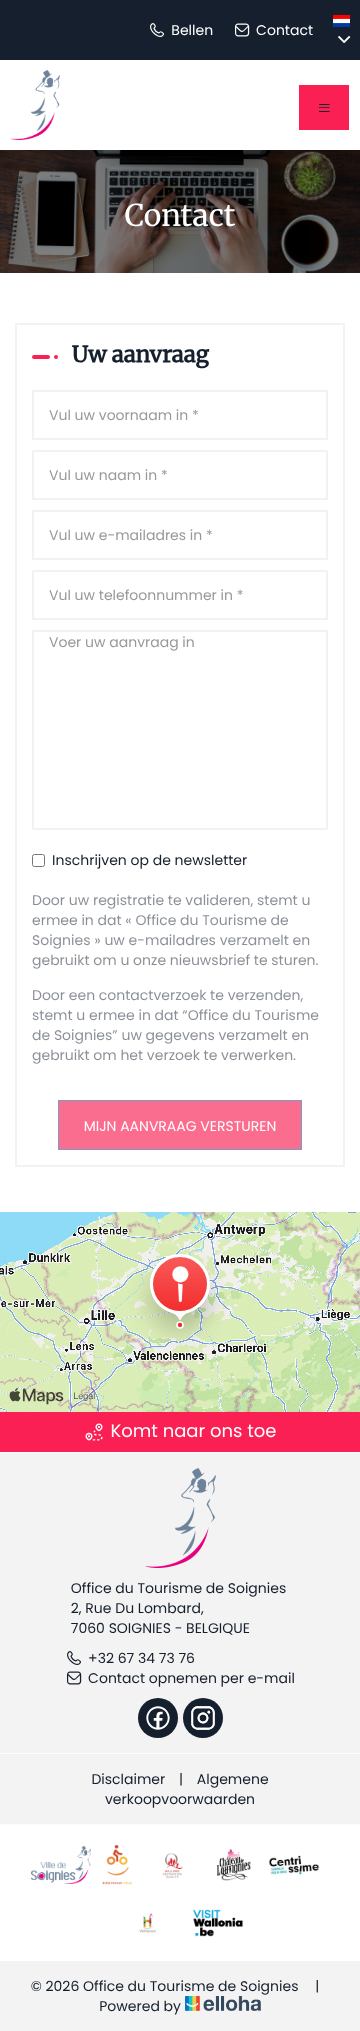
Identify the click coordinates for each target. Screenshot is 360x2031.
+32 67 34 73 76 (141, 1658)
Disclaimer (128, 1779)
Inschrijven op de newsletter (149, 860)
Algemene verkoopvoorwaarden (187, 1789)
